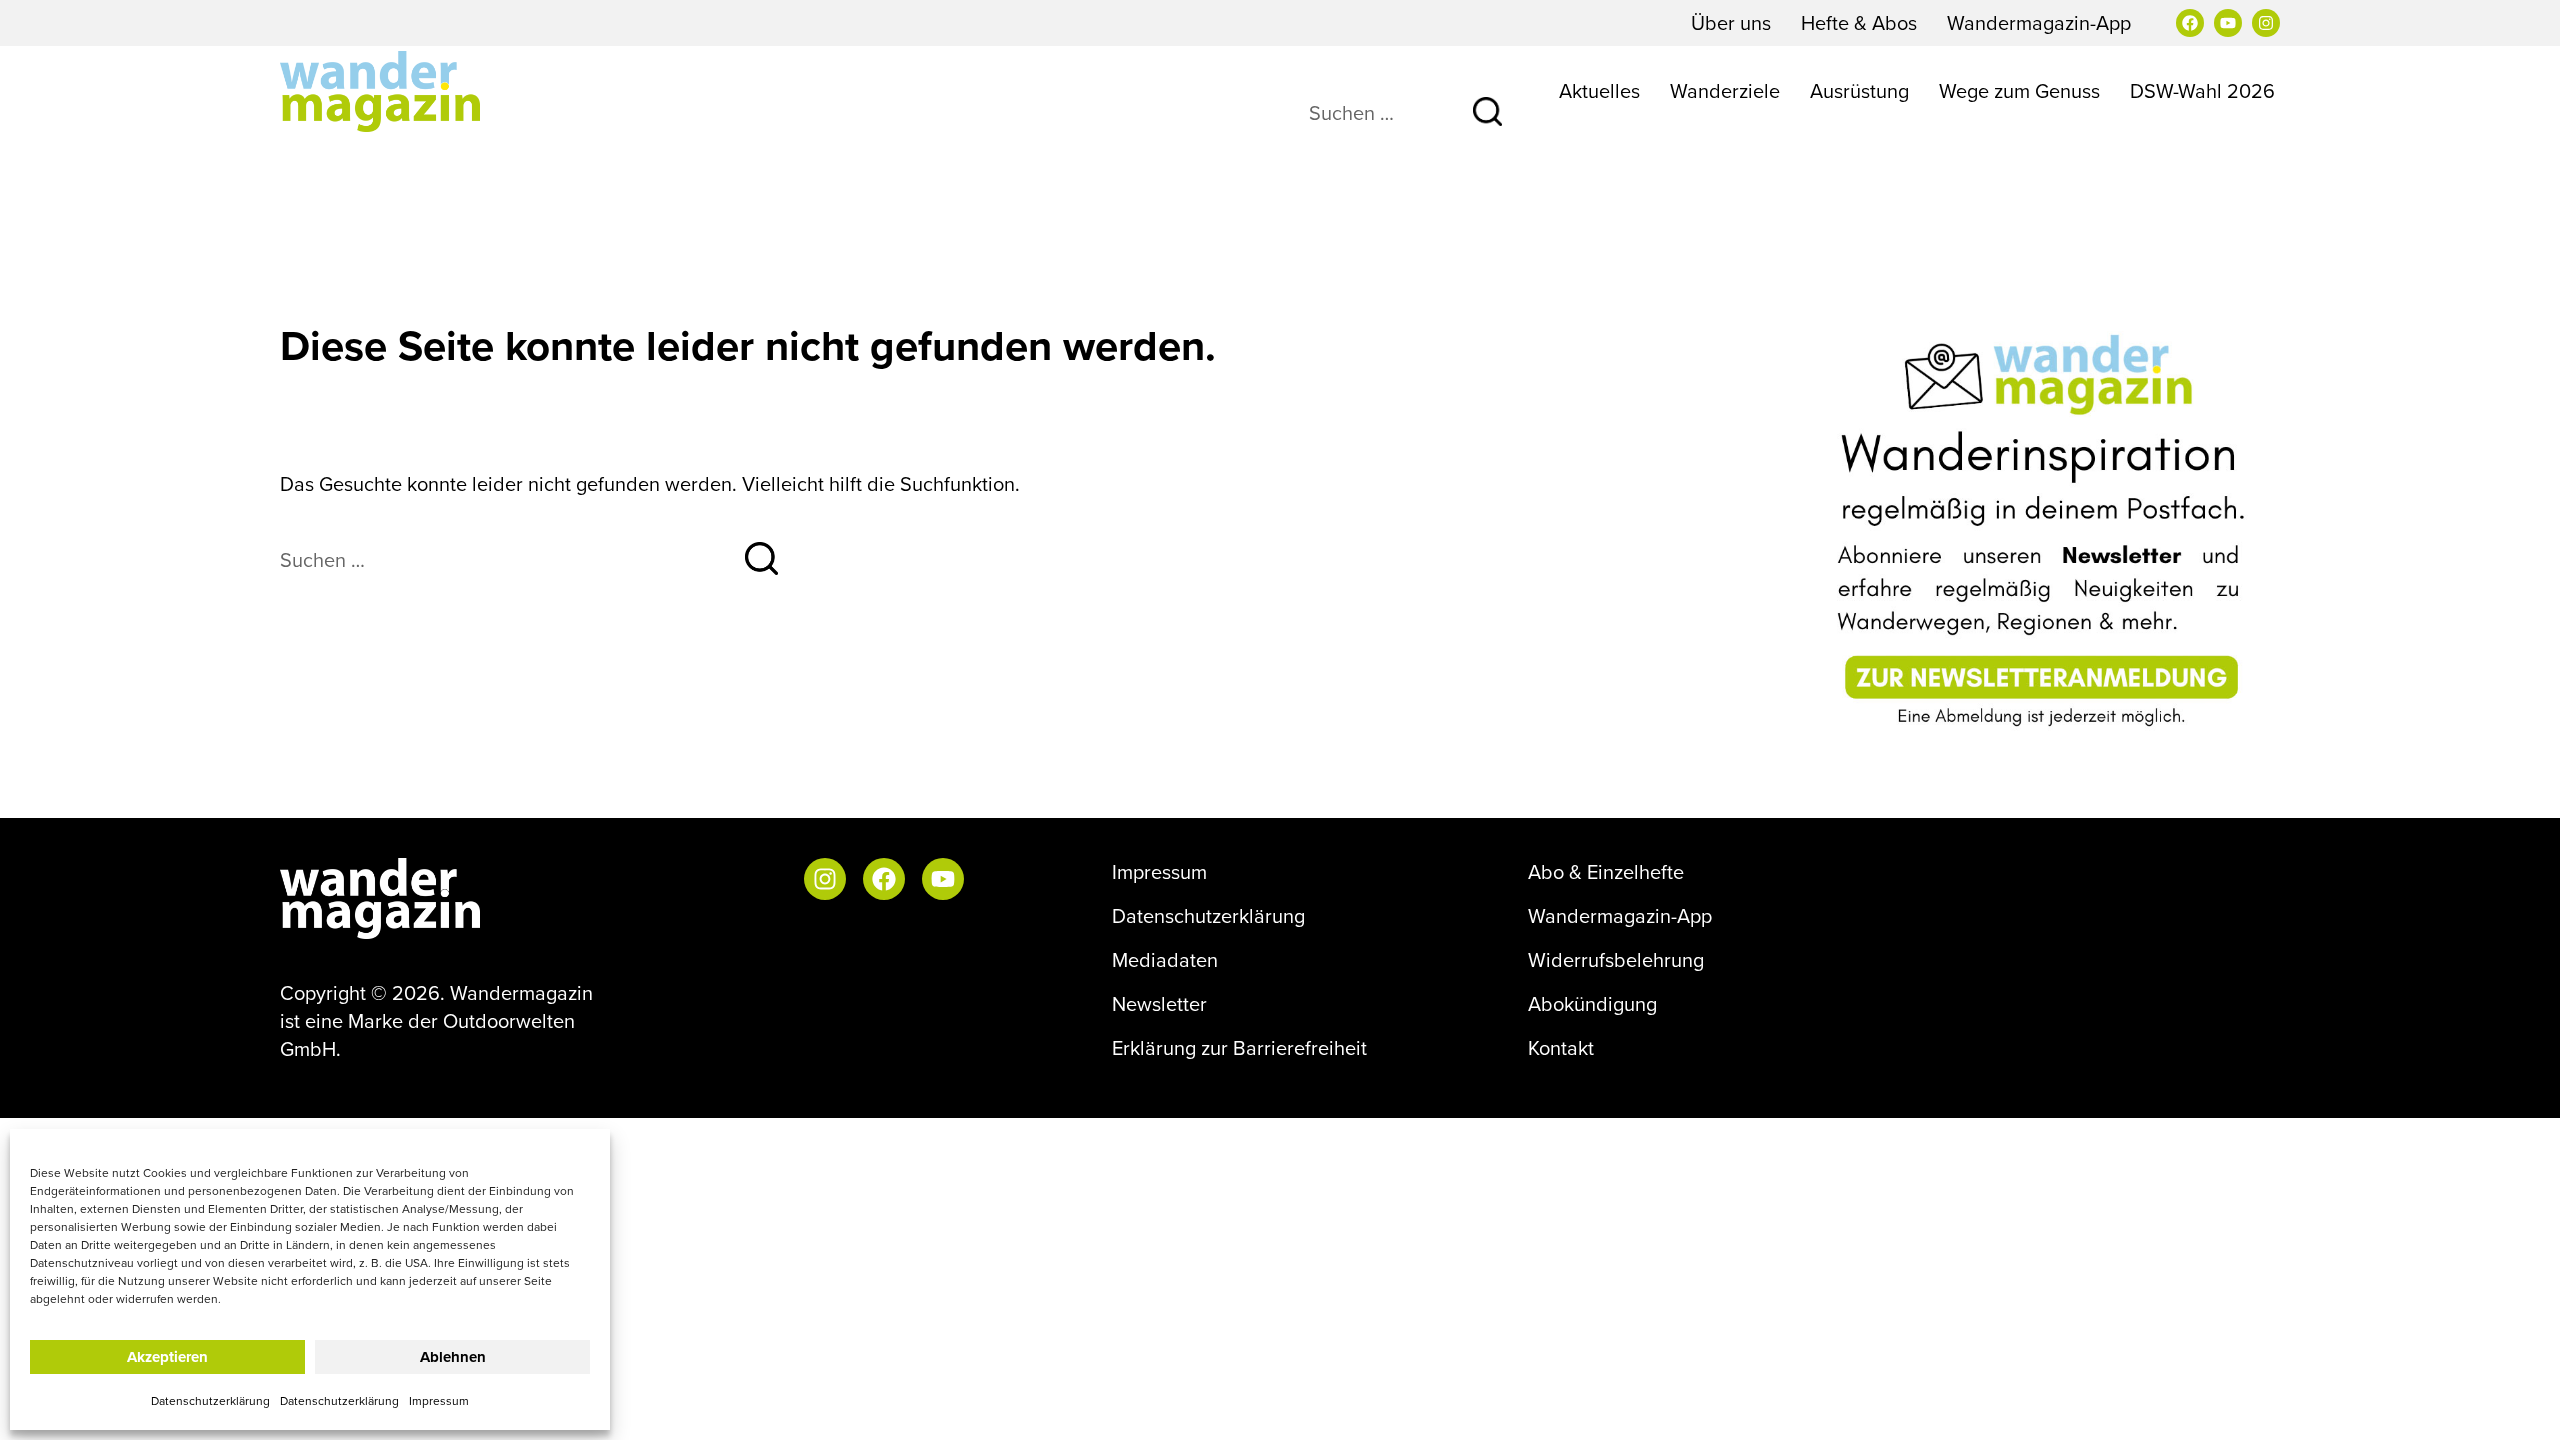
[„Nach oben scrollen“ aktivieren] (2519, 1405)
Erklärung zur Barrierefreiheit (1239, 1048)
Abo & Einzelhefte (1606, 872)
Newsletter (1159, 1004)
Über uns (1731, 22)
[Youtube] (2228, 23)
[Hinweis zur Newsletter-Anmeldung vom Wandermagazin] (2045, 531)
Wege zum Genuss (2019, 90)
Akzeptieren (167, 1357)
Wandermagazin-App (2039, 22)
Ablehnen (453, 1357)
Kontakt (1561, 1048)
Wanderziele (1725, 90)
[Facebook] (2190, 23)
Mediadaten (1165, 960)
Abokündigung (1592, 1004)
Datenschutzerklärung (210, 1400)
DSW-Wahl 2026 (2202, 90)
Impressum (439, 1400)
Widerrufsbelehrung (1616, 960)
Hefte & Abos (1859, 22)
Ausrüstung (1859, 90)
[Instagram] (2266, 23)
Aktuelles (1599, 90)
